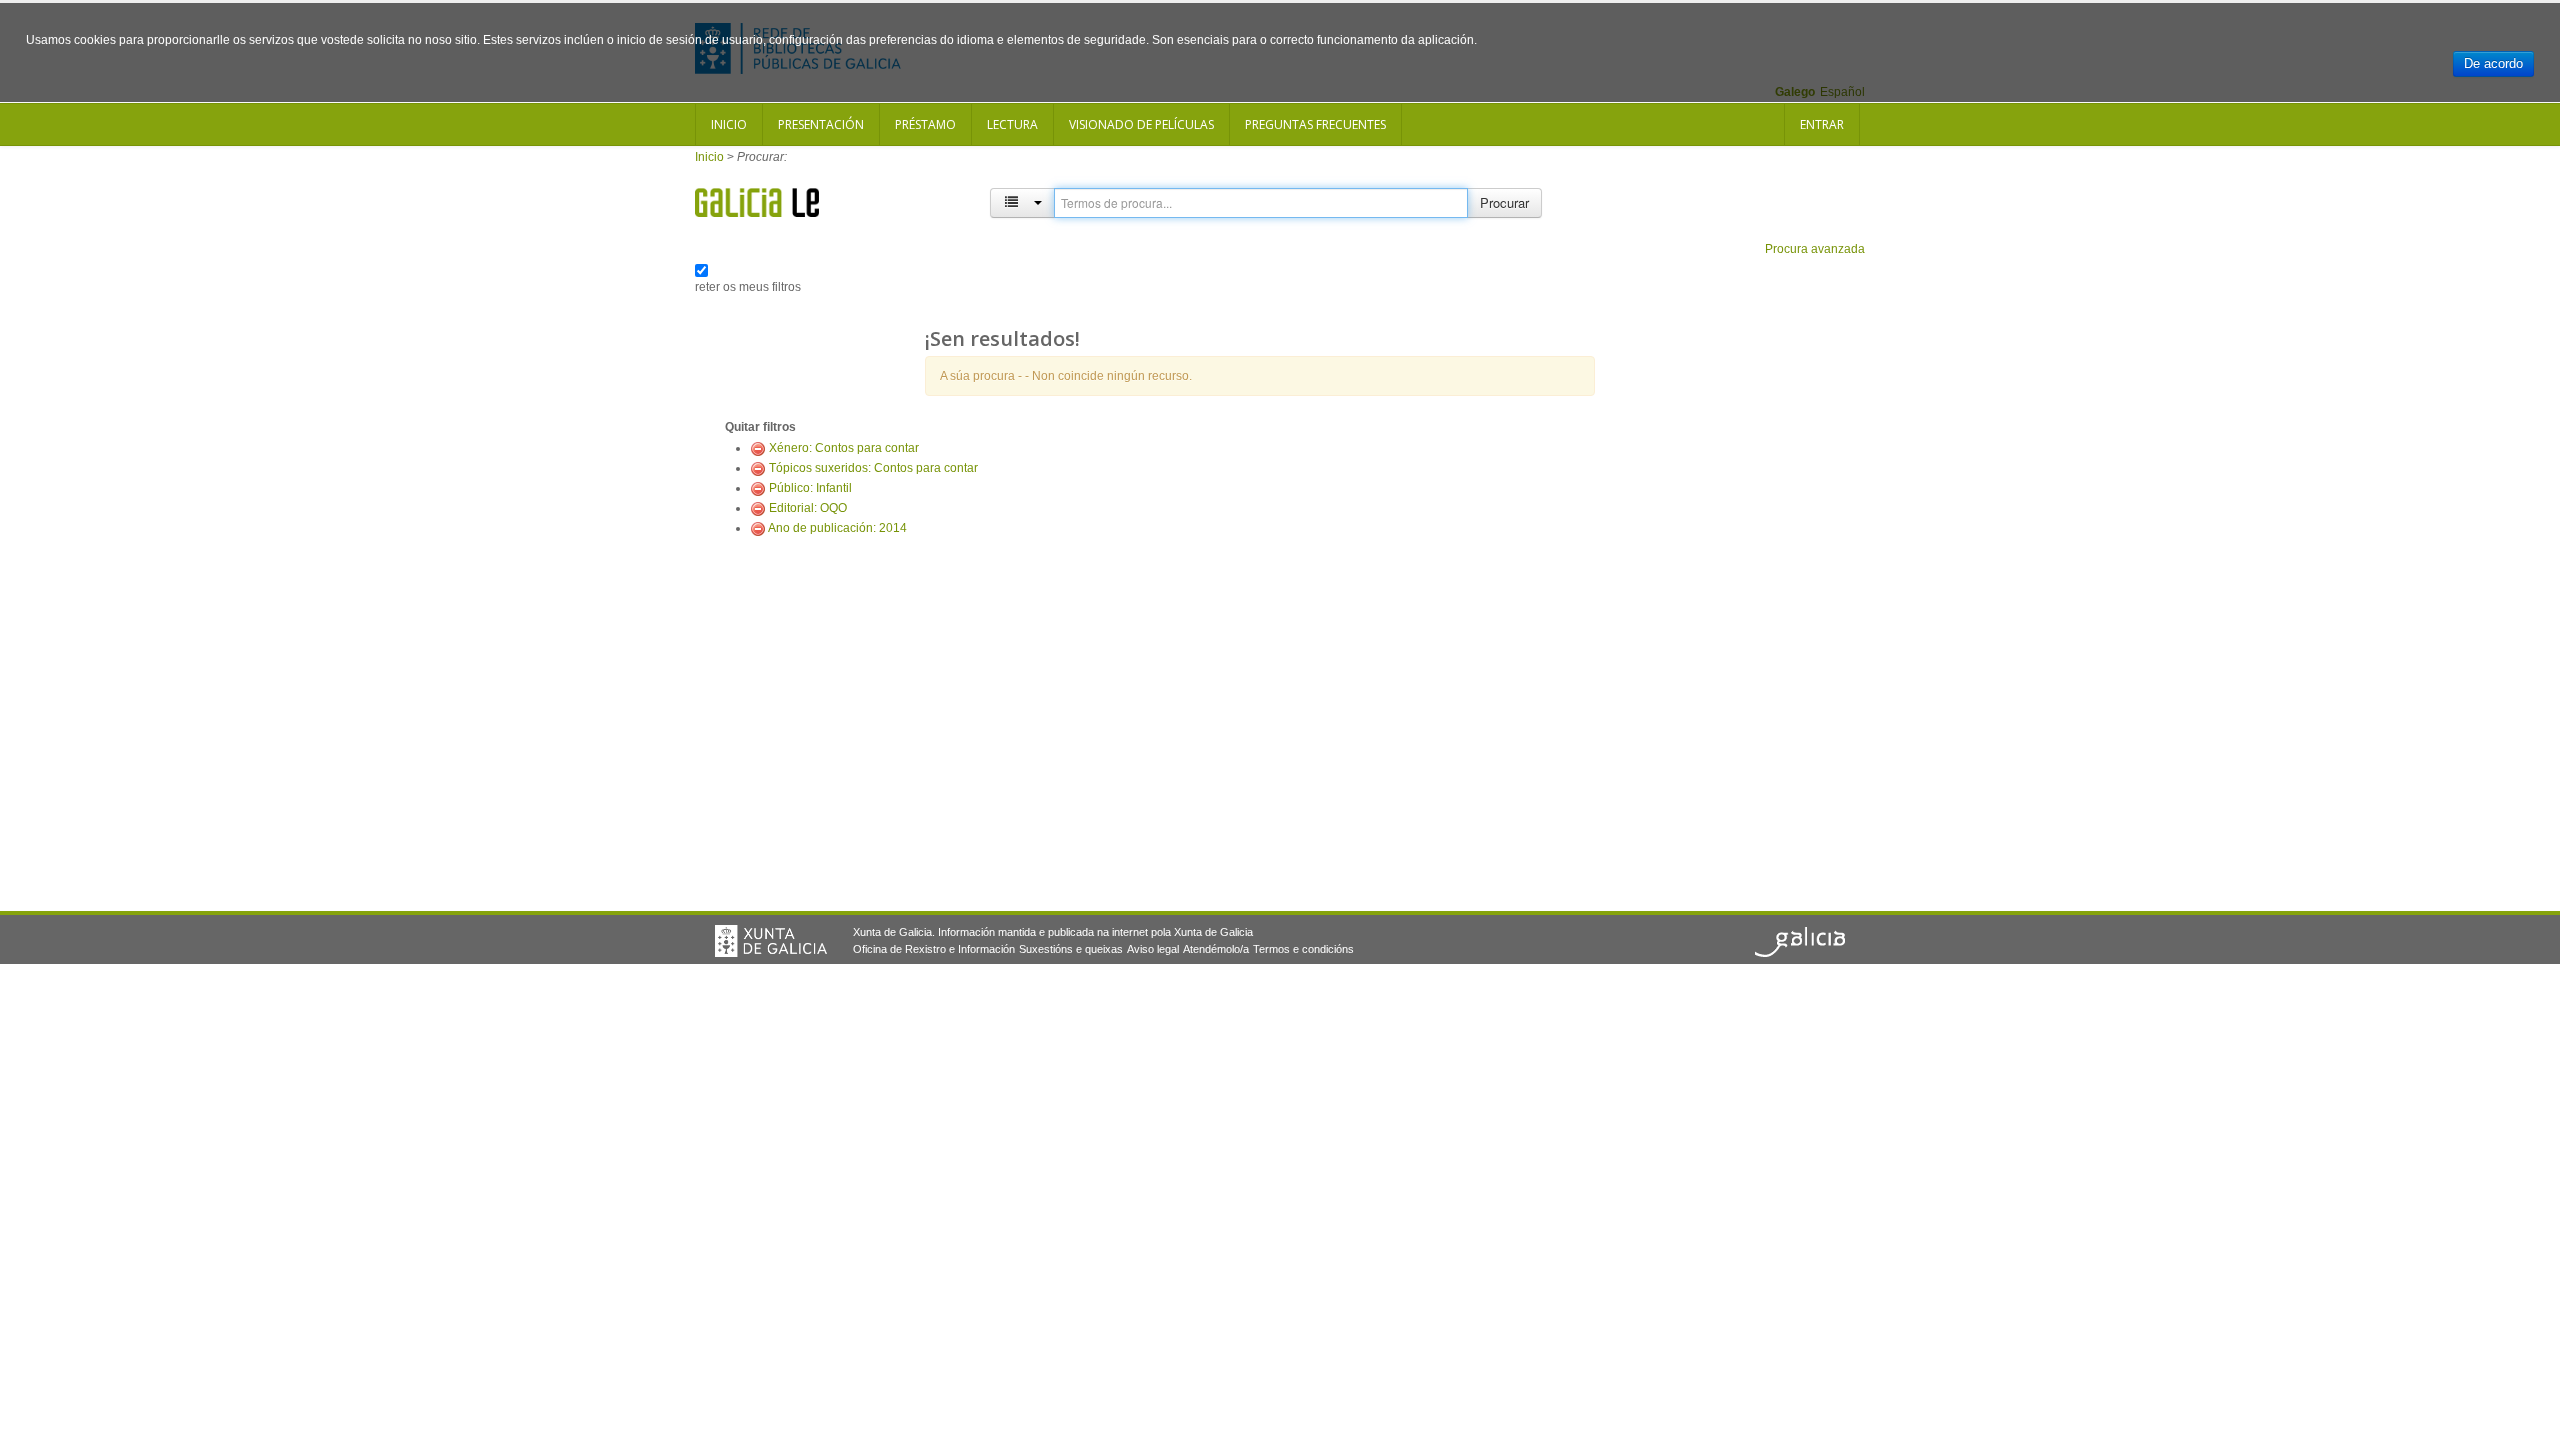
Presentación (821, 124)
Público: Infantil (810, 488)
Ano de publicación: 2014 (837, 528)
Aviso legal (1153, 949)
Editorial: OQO (808, 508)
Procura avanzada (1815, 249)
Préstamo (925, 124)
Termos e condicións (1303, 949)
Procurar (1504, 202)
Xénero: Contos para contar (844, 448)
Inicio (729, 124)
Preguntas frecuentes (1315, 124)
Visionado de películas (1141, 124)
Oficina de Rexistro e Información (934, 949)
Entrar (1822, 124)
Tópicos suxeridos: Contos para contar (873, 468)
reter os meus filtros (748, 287)
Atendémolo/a (1216, 949)
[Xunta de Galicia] (771, 941)
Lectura (1012, 124)
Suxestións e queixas (1071, 949)
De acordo (2493, 63)
